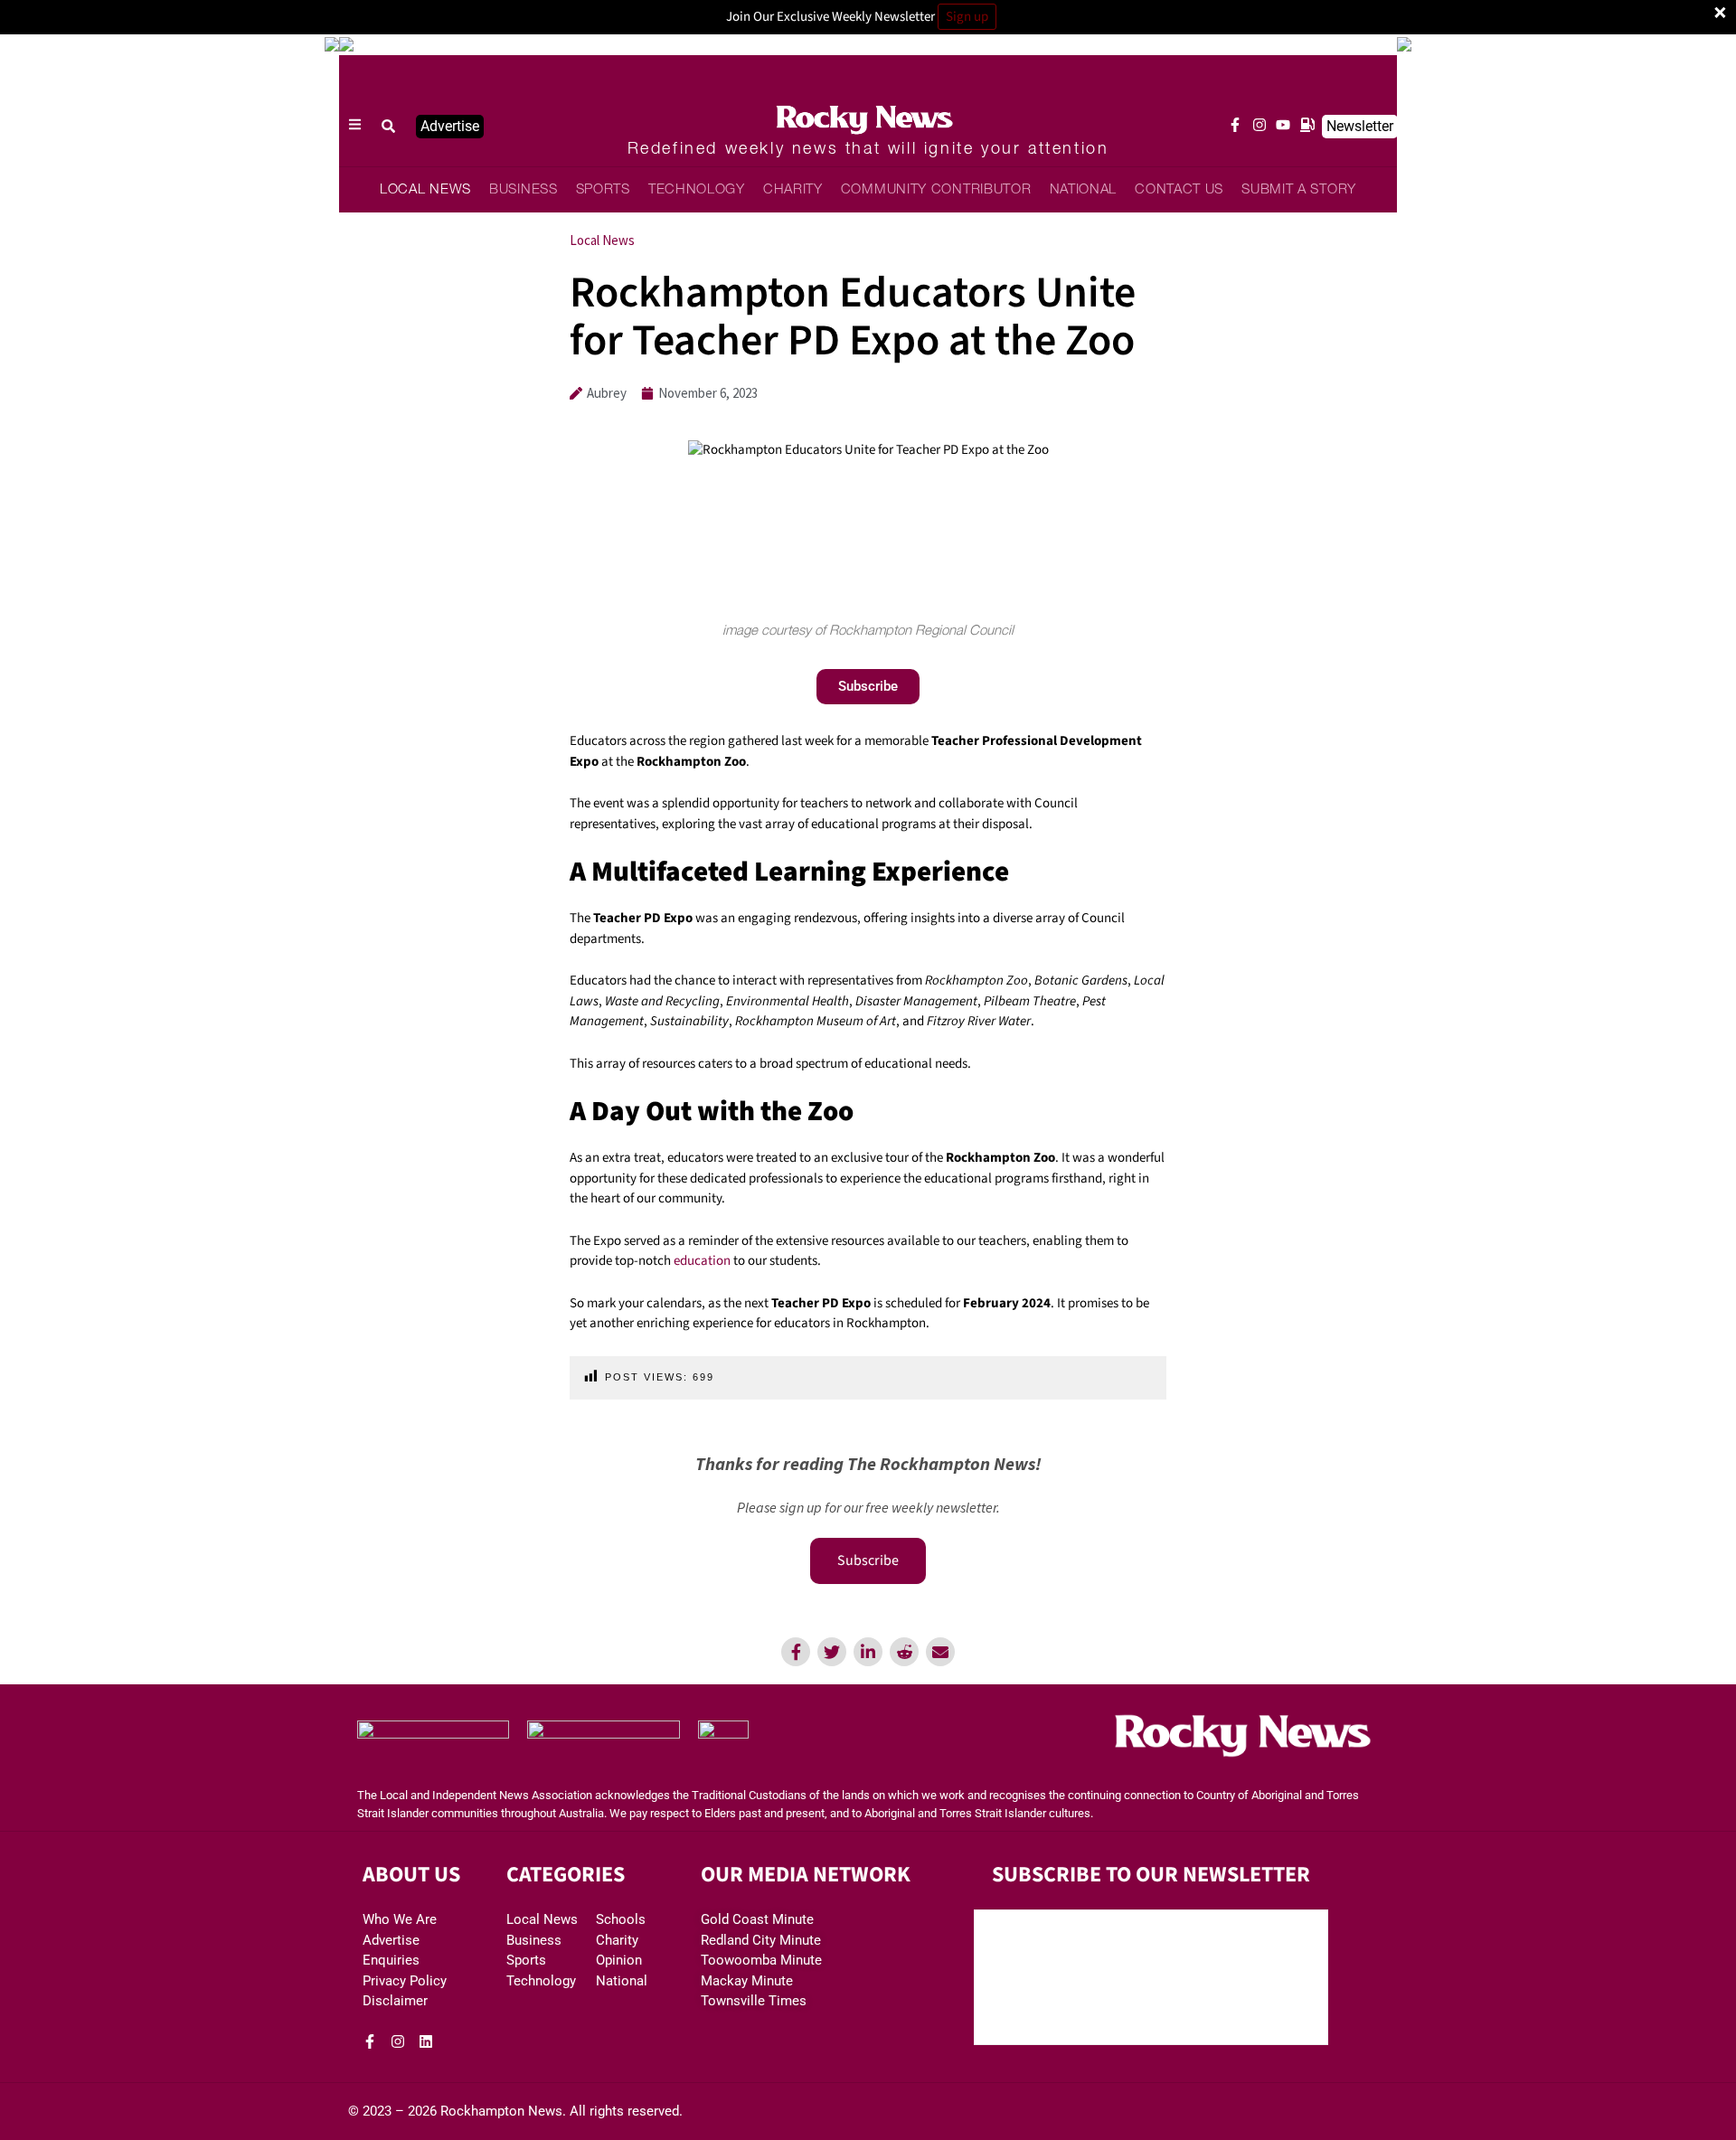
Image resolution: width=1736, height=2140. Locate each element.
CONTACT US (1179, 190)
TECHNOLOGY (697, 190)
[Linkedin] (426, 2041)
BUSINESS (524, 190)
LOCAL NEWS (425, 190)
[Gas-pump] (1307, 125)
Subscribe (868, 1560)
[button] (389, 127)
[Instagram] (1260, 125)
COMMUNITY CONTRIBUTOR (936, 190)
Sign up (967, 17)
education (702, 1261)
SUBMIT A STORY (1299, 190)
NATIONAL (1084, 190)
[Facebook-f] (1235, 125)
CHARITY (793, 190)
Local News (602, 240)
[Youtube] (1283, 125)
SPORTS (603, 190)
